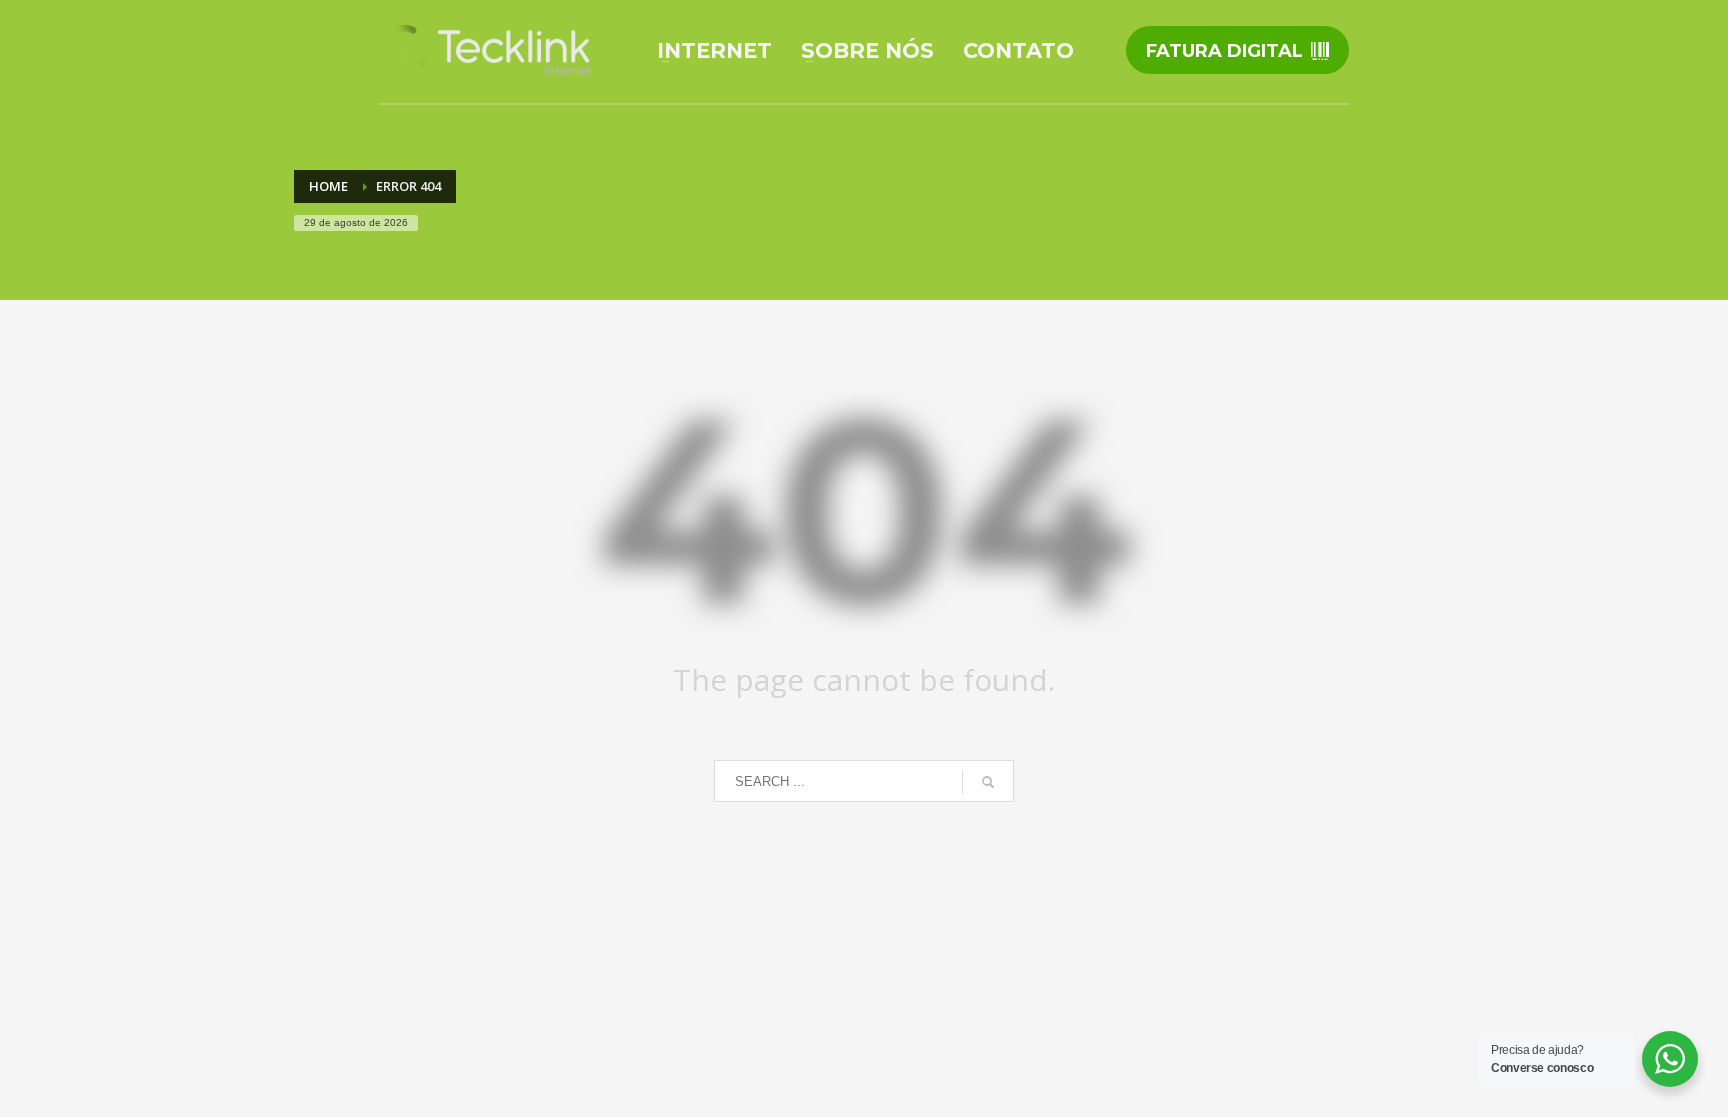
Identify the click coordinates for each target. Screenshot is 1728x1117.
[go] (988, 782)
